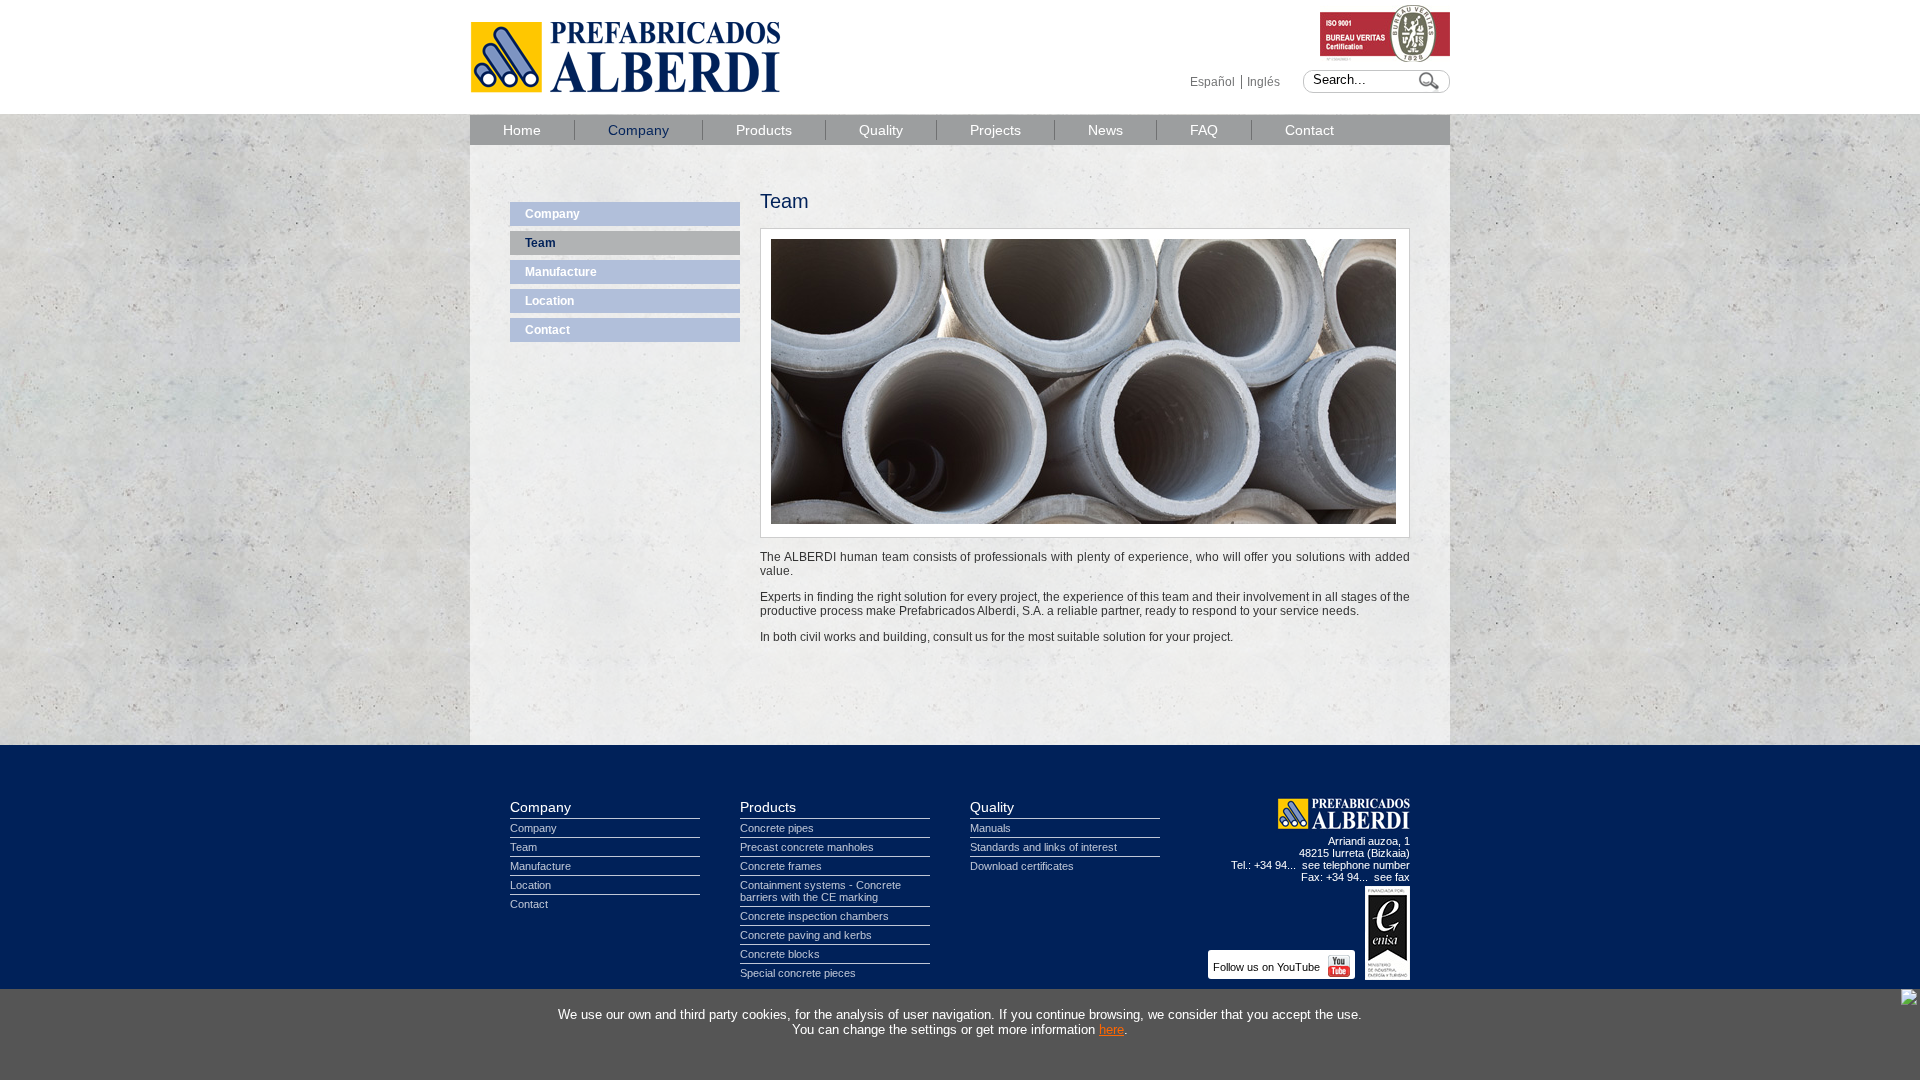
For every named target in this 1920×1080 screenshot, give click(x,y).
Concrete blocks (780, 954)
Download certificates (1022, 866)
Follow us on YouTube (1268, 967)
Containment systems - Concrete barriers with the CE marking (820, 891)
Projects (995, 130)
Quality (881, 130)
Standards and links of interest (1043, 847)
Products (764, 130)
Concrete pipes (777, 828)
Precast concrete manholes (807, 847)
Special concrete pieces (798, 973)
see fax (1392, 877)
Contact (1309, 130)
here (1111, 1029)
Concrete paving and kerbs (806, 935)
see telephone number (1356, 865)
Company (638, 130)
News (1105, 130)
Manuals (990, 828)
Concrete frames (781, 866)
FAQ (1204, 130)
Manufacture (561, 272)
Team (540, 243)
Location (549, 301)
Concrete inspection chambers (814, 916)
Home (522, 130)
